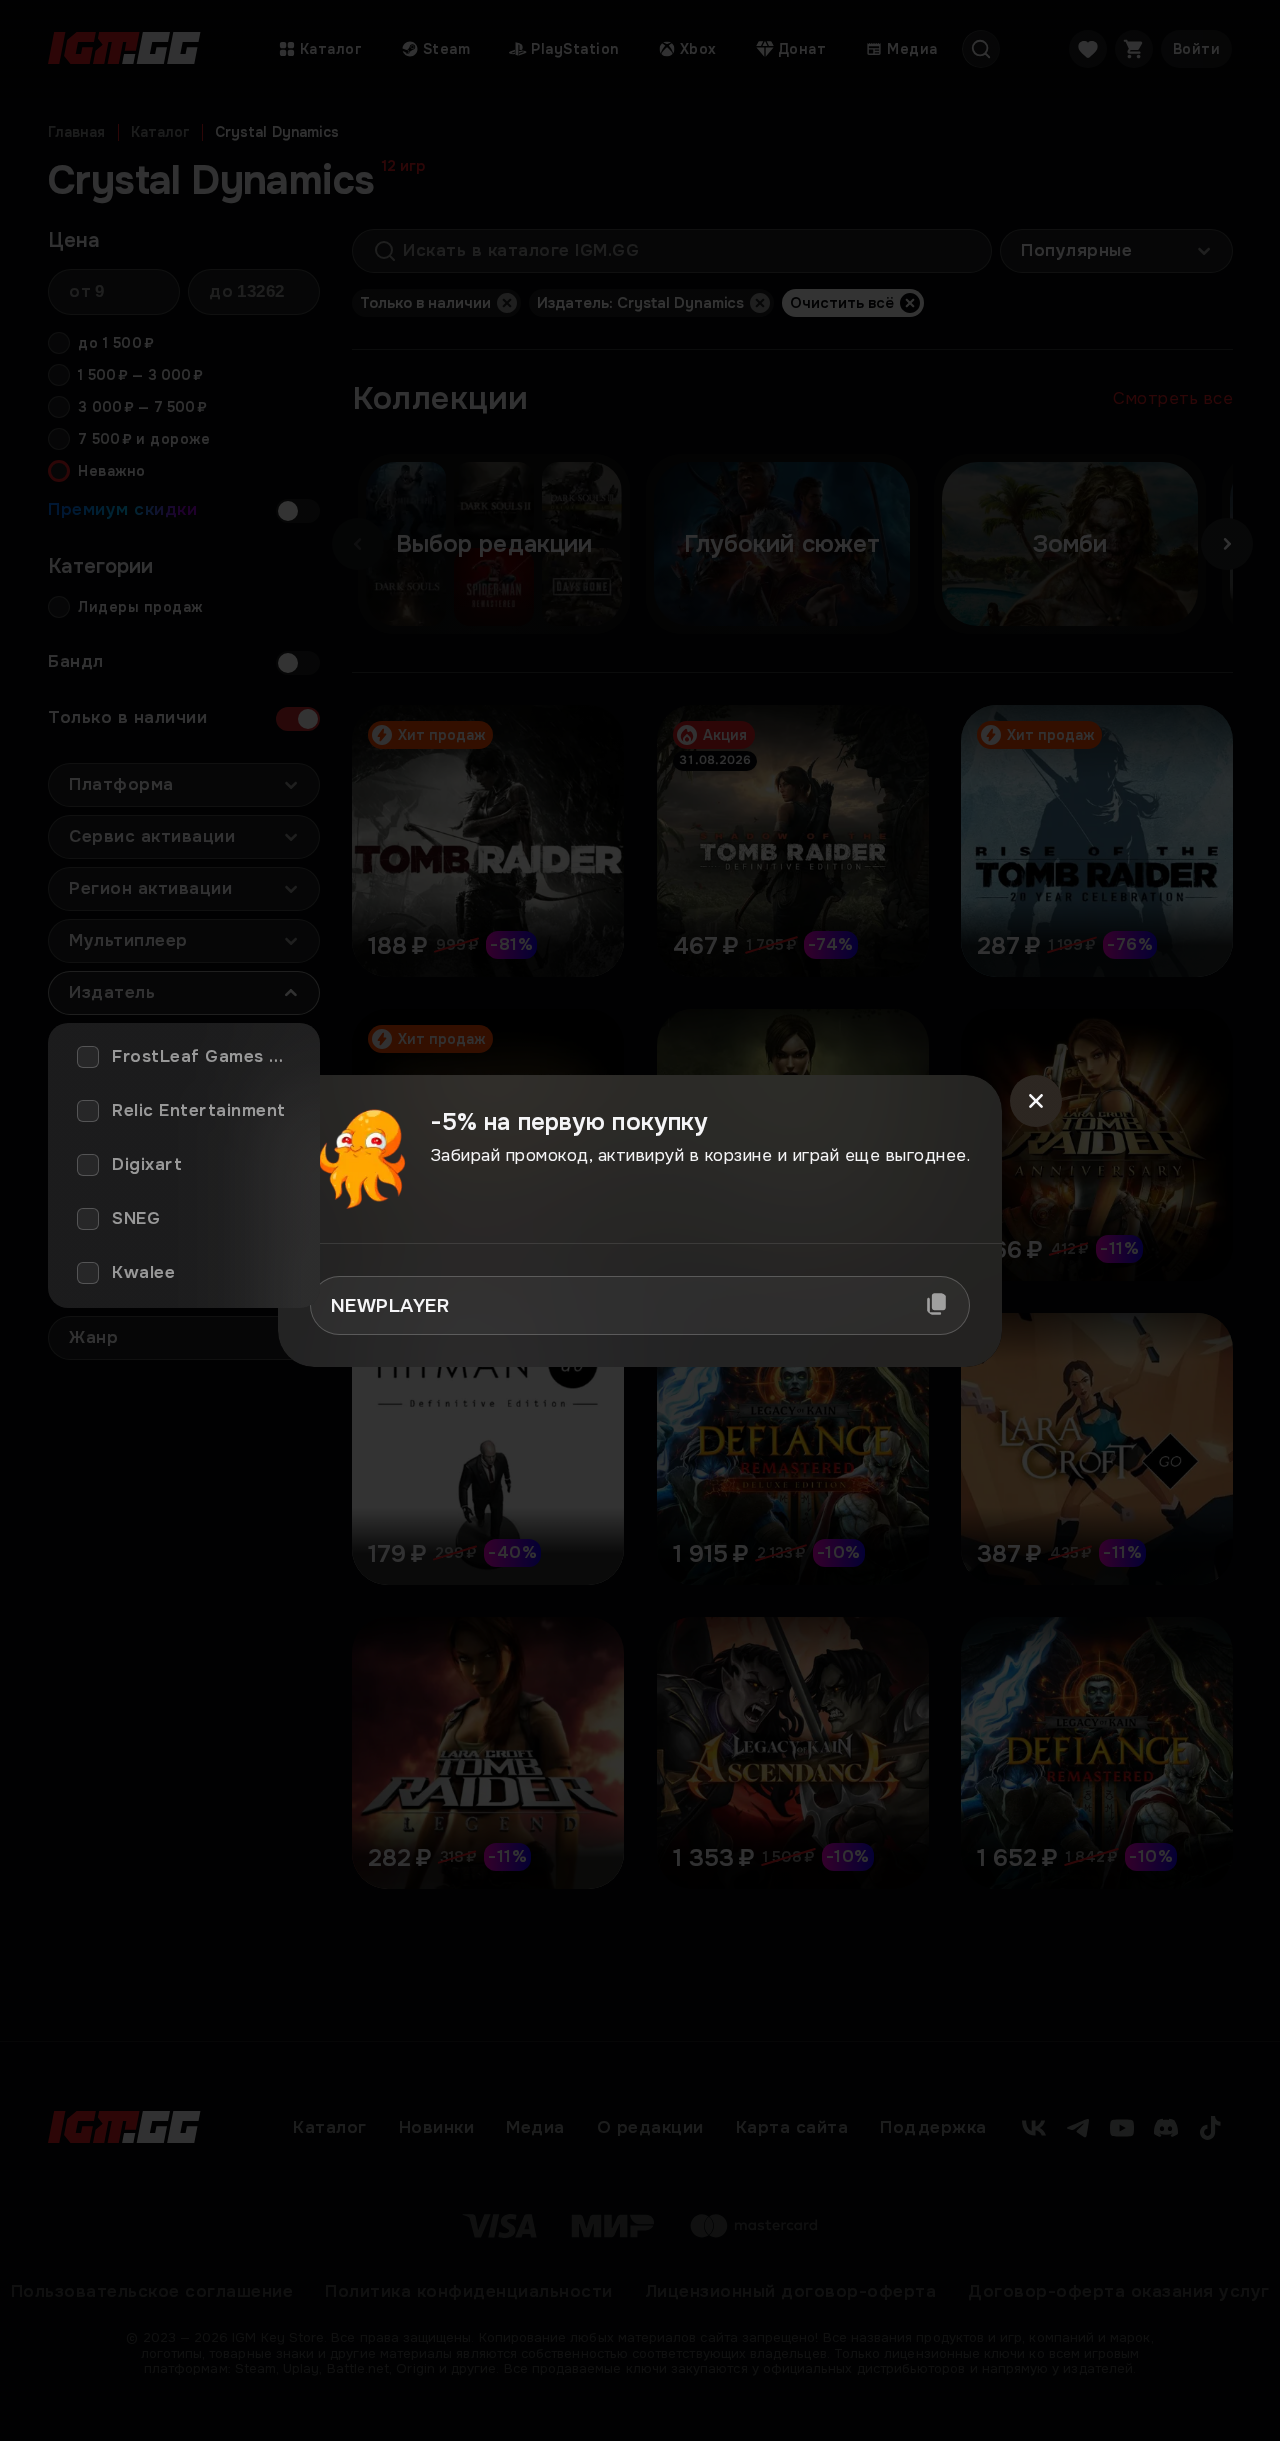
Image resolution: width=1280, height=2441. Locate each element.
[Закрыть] (1036, 1101)
